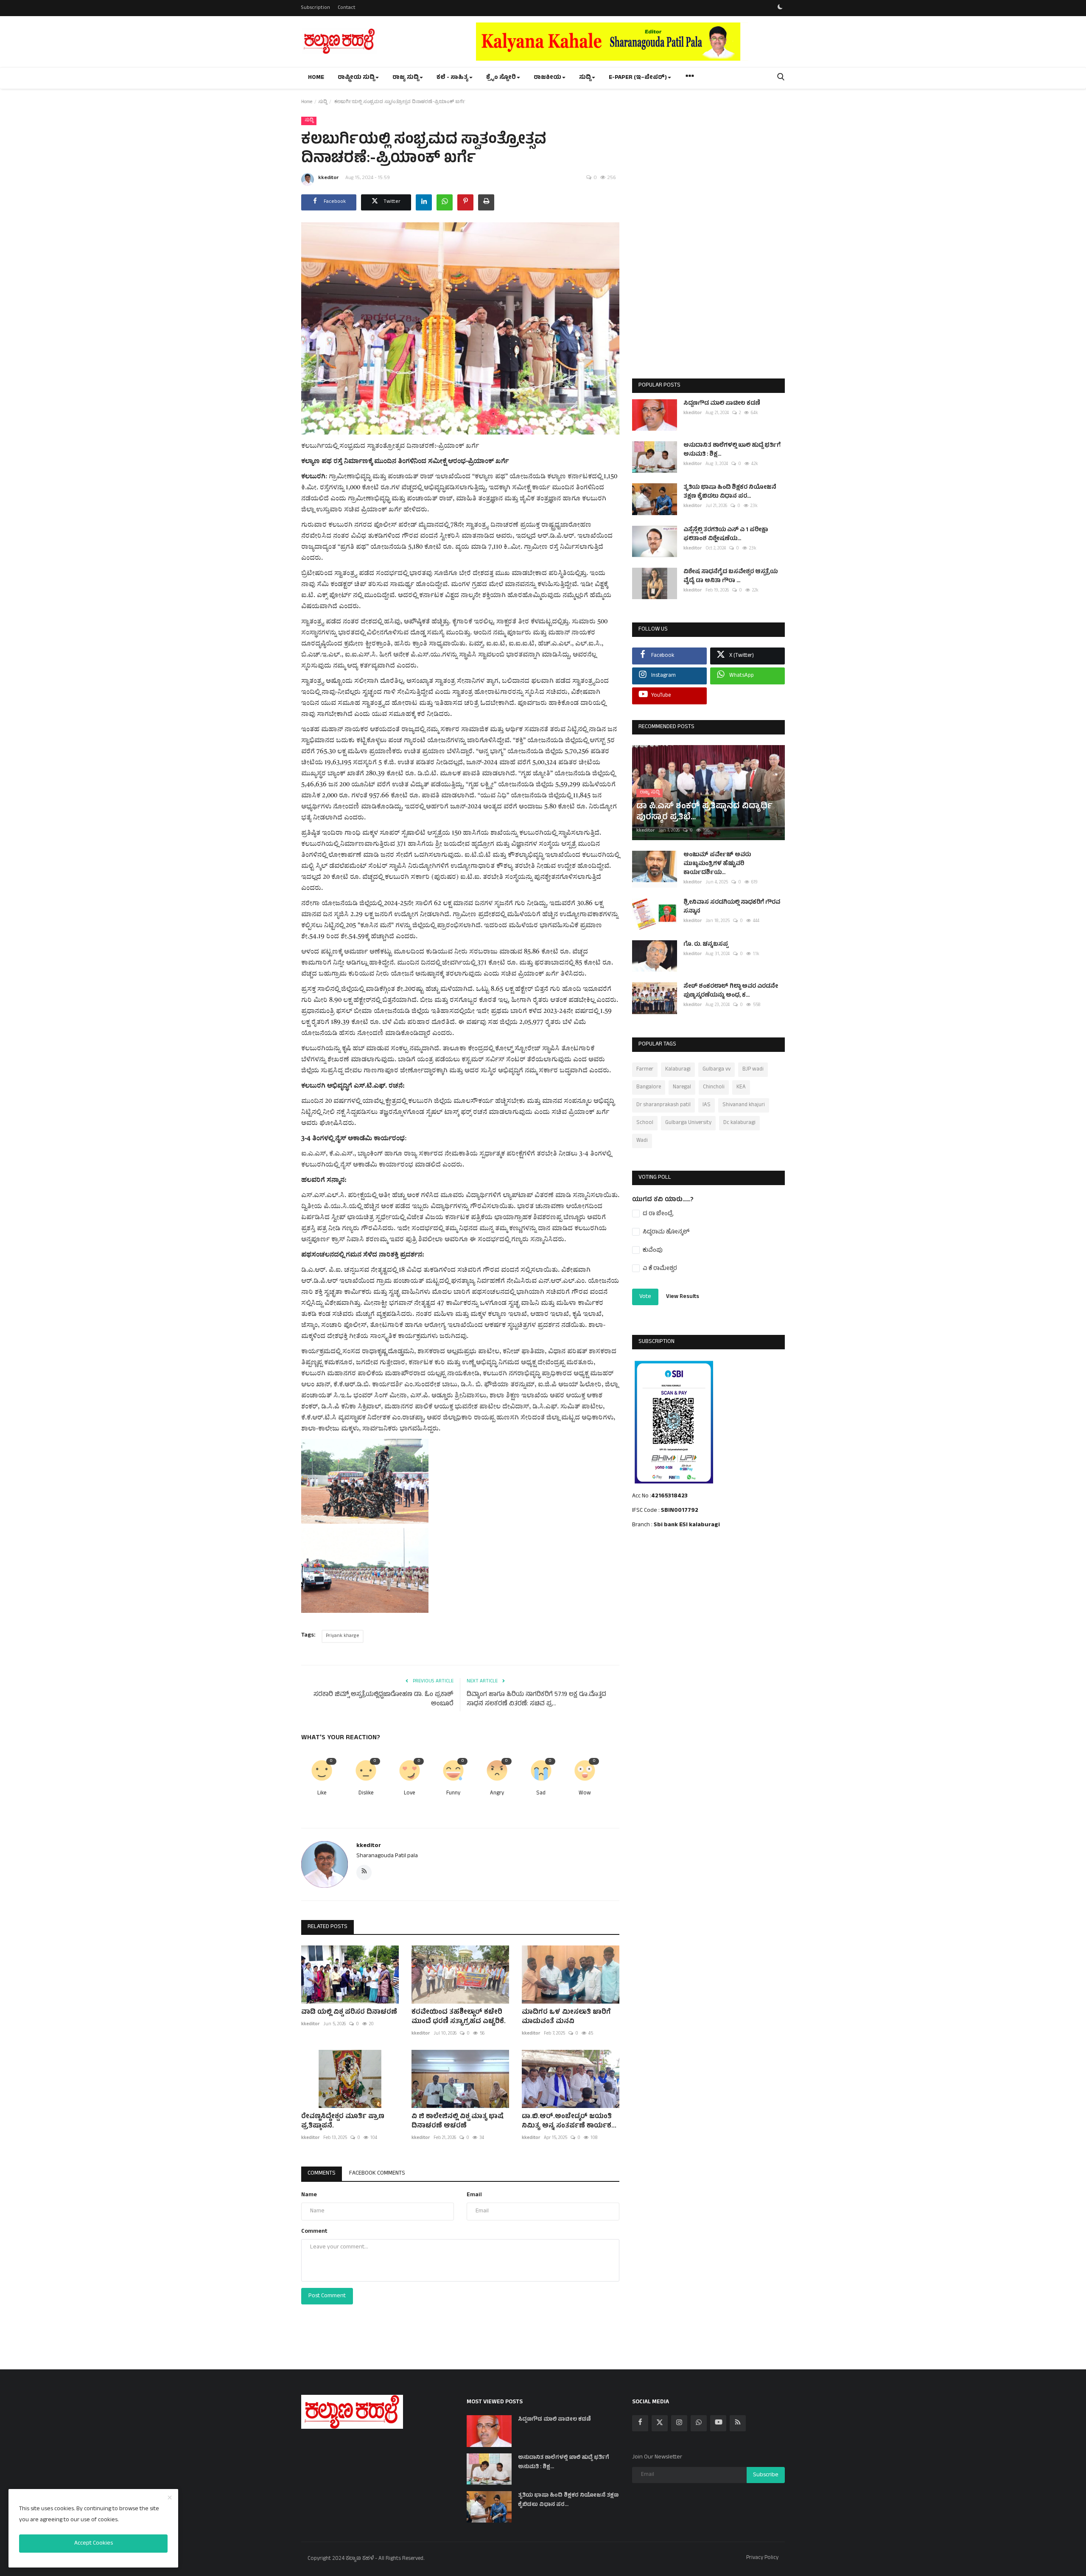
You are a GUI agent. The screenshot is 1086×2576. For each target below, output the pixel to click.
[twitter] (660, 2423)
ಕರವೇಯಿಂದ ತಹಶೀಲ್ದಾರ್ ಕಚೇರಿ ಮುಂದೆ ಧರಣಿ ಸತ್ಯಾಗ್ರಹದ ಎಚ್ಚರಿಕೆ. (459, 2017)
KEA (741, 1088)
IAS (707, 1105)
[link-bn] (630, 42)
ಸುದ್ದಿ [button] (585, 78)
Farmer (645, 1070)
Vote (645, 1297)
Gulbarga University (688, 1123)
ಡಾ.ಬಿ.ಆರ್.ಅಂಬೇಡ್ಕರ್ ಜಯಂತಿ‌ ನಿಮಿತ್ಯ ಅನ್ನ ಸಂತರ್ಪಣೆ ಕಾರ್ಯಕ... (569, 2122)
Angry (497, 1794)
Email (474, 2195)
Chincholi (714, 1088)
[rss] (738, 2423)
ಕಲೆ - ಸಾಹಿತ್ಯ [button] (452, 78)
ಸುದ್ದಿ (323, 102)
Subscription (316, 8)
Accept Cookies (94, 2544)
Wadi (642, 1141)
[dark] (780, 8)
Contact (347, 8)
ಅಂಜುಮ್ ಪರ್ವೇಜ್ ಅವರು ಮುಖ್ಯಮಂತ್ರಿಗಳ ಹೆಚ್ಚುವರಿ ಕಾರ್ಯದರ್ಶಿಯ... (717, 864)
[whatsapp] (699, 2423)
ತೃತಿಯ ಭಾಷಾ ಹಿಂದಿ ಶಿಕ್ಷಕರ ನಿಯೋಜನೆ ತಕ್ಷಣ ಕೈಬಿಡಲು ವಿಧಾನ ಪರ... (730, 492)
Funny (453, 1794)
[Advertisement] (708, 243)
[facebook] (640, 2423)
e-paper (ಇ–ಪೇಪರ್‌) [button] (638, 78)
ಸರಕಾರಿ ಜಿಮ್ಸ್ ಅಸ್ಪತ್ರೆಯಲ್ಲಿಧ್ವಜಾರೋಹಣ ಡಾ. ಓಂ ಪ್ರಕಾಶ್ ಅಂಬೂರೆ (383, 1700)
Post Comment (327, 2296)
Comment (314, 2232)
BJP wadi (753, 1070)
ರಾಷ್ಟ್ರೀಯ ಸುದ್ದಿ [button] (356, 78)
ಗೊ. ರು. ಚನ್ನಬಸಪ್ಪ (706, 945)
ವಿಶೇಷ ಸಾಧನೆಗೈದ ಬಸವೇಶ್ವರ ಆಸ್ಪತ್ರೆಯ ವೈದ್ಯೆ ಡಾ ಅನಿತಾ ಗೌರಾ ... (731, 577)
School (645, 1123)
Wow (585, 1794)
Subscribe (766, 2475)
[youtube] (718, 2423)
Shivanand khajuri (744, 1105)
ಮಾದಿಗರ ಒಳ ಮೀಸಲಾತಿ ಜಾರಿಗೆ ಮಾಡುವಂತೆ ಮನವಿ (566, 2017)
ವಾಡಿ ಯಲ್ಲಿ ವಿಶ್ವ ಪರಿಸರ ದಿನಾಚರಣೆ (349, 2013)
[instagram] (679, 2423)
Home (316, 78)
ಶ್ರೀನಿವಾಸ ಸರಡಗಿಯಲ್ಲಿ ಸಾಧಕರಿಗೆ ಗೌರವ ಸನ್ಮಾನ (732, 907)
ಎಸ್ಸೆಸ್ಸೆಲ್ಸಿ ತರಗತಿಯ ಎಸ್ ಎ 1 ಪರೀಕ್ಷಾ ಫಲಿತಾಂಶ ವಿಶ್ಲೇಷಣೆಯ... (726, 535)
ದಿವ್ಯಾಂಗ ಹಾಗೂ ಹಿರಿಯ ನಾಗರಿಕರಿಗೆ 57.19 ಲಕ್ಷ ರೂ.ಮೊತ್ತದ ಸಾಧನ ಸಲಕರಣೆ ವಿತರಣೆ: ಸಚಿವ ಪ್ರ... (536, 1700)
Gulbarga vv (717, 1070)
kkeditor (329, 178)
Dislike (366, 1794)
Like (322, 1794)
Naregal (682, 1088)
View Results (683, 1297)
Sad (541, 1794)
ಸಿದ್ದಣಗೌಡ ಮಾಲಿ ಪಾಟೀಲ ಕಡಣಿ (722, 404)
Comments (322, 2174)
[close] (170, 2498)
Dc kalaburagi (739, 1123)
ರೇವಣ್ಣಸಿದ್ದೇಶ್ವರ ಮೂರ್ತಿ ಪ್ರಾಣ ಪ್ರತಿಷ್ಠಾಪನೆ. (343, 2122)
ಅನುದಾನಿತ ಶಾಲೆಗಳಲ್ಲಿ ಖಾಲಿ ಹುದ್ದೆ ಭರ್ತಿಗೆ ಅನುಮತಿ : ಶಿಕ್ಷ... (732, 450)
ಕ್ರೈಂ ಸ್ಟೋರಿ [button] (501, 78)
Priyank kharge (343, 1636)
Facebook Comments (377, 2174)
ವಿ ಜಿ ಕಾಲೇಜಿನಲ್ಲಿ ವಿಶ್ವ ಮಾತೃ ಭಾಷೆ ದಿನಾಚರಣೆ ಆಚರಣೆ (458, 2122)
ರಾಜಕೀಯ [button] (547, 78)
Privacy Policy (762, 2558)
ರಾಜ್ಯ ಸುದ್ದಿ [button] (406, 78)
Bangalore (649, 1088)
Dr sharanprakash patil (663, 1105)
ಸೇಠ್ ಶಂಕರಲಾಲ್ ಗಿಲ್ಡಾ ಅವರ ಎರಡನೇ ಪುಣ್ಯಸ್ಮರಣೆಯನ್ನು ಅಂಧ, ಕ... (731, 991)
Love (409, 1794)
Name (309, 2195)
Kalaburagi (678, 1070)
